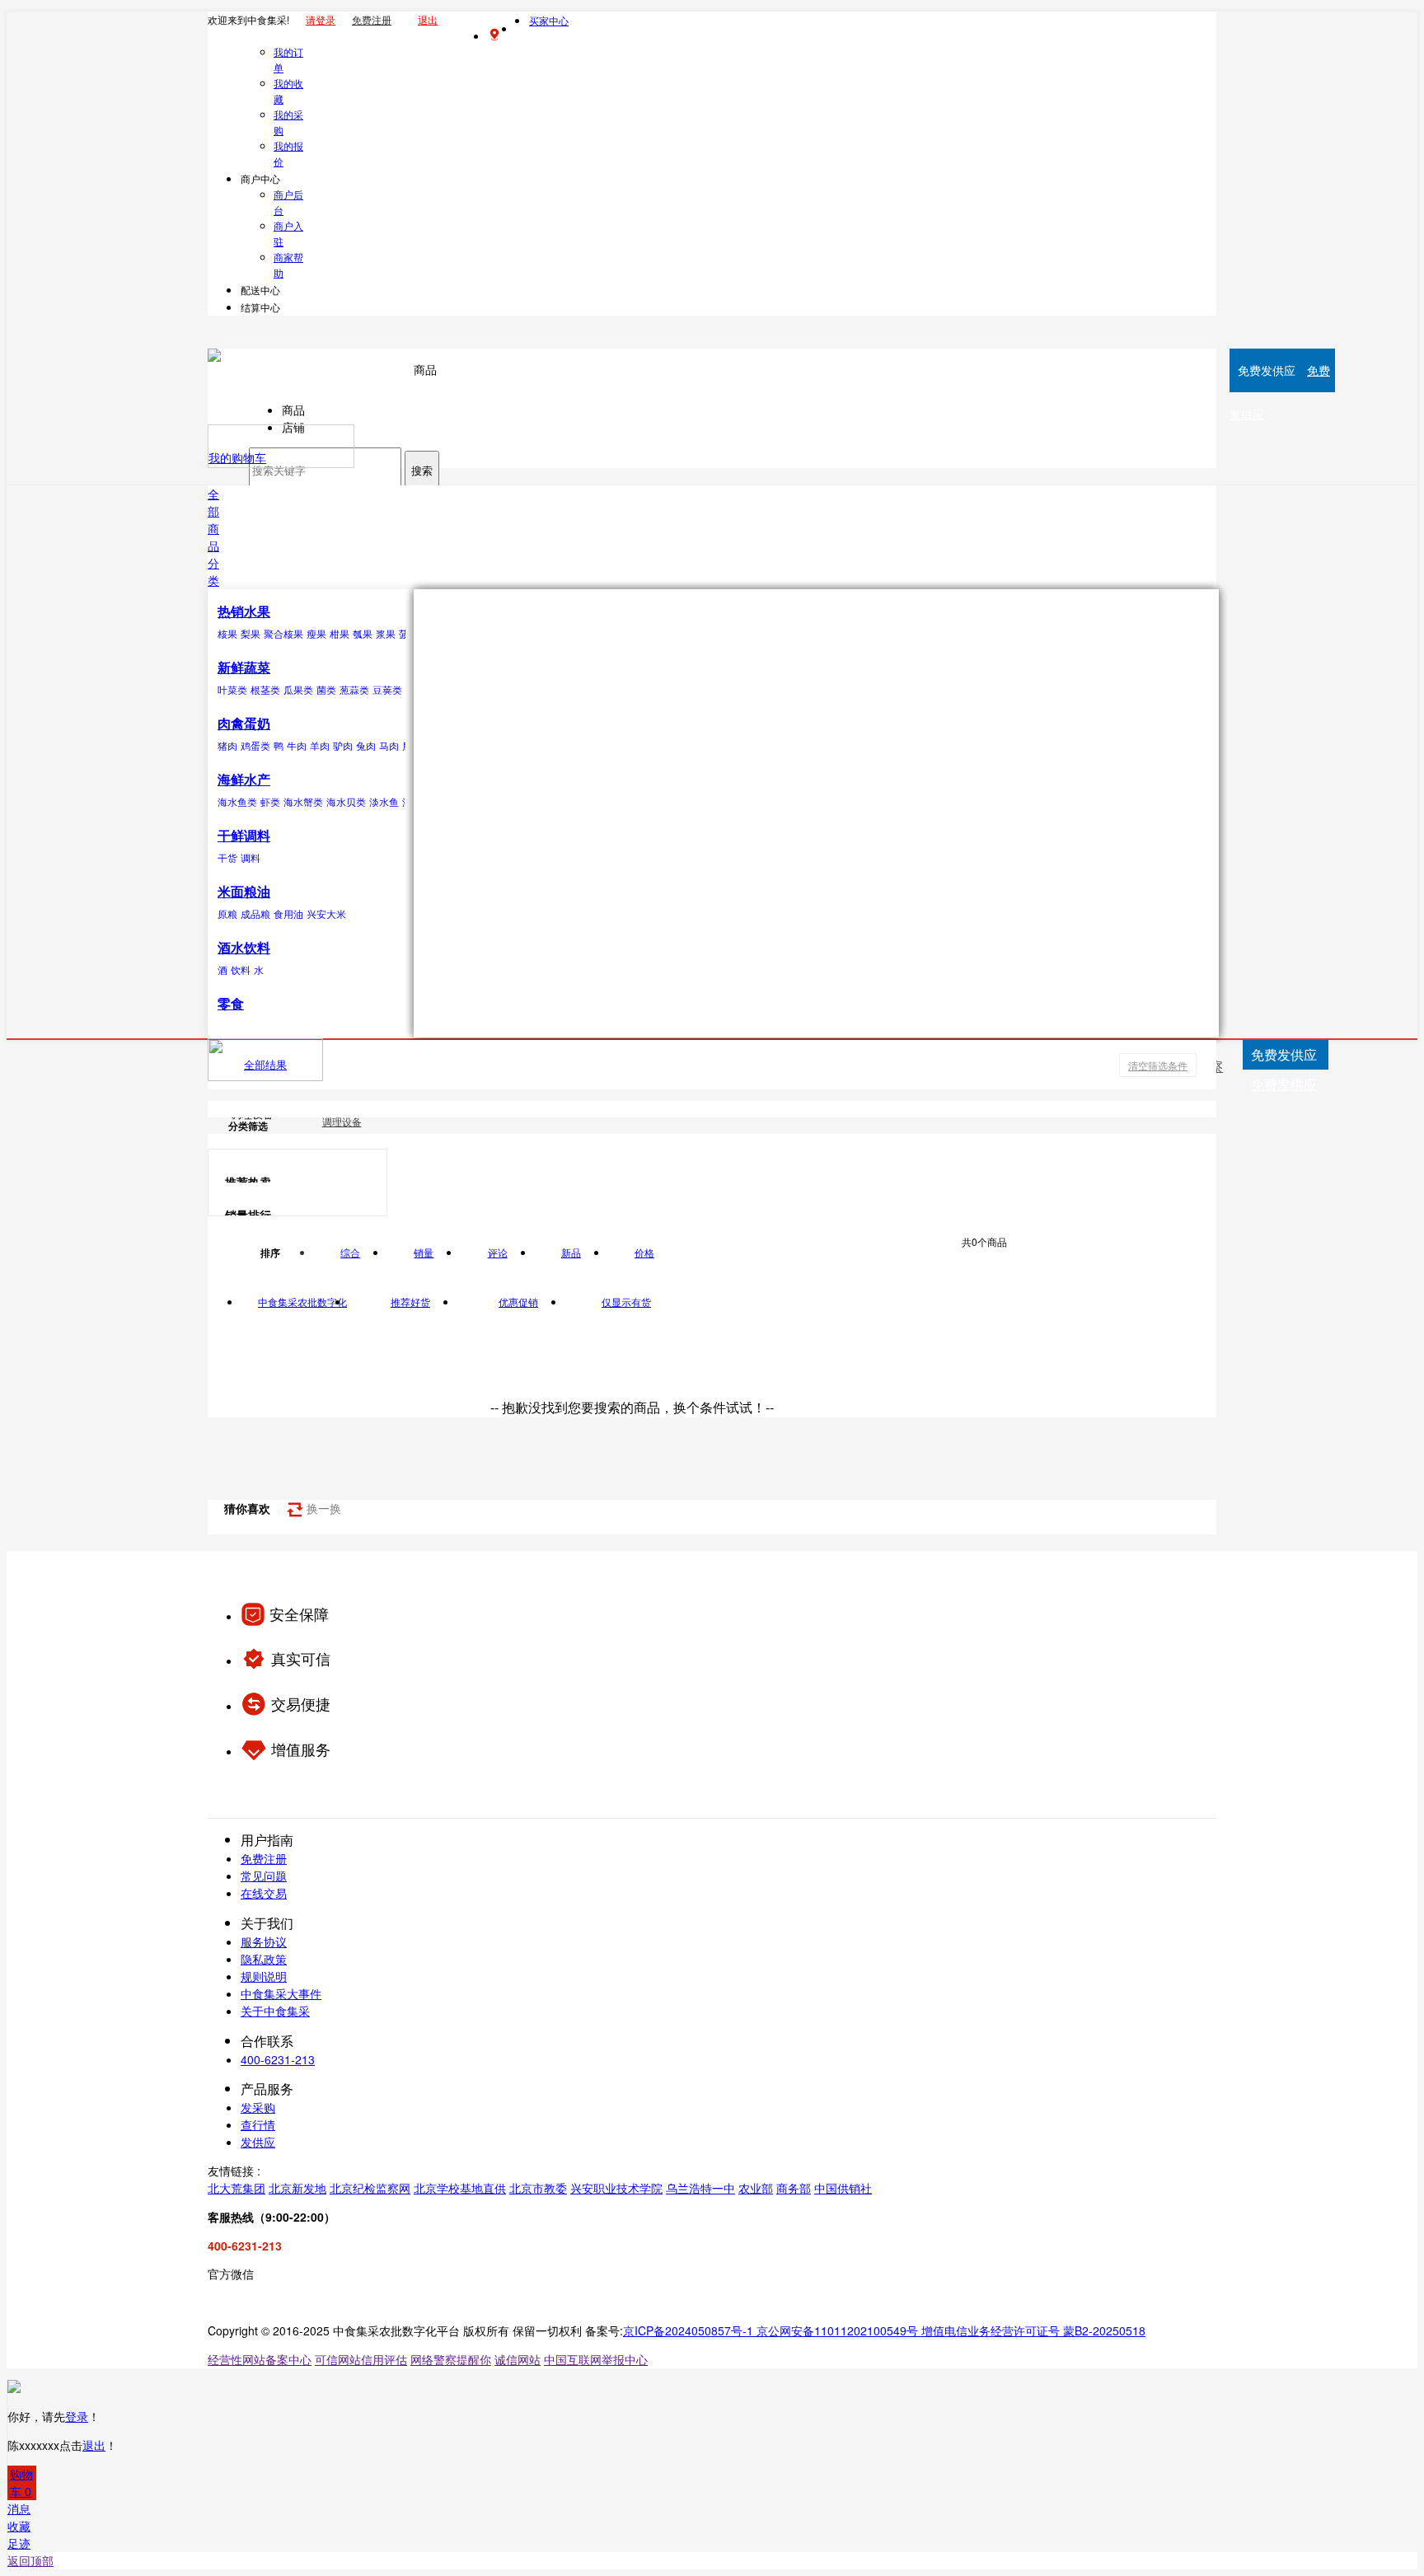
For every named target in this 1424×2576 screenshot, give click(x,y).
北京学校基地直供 (460, 2188)
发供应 (258, 2142)
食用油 (288, 913)
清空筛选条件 (1158, 1065)
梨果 (251, 633)
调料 (251, 857)
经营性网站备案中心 (260, 2359)
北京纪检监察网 (370, 2188)
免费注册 (372, 19)
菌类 (326, 689)
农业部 (756, 2188)
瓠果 (363, 633)
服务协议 (264, 1941)
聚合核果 (283, 633)
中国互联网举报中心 (596, 2359)
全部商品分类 (213, 537)
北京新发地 (297, 2188)
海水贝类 (346, 801)
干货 (227, 857)
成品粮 (255, 913)
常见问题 (264, 1876)
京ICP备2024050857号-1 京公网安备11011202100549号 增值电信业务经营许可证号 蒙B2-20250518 (884, 2330)
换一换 (322, 1508)
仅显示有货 (626, 1302)
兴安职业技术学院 (616, 2188)
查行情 (258, 2124)
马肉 (389, 745)
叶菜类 (232, 689)
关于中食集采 (275, 2011)
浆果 (386, 633)
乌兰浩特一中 (700, 2188)
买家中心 (549, 20)
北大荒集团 (237, 2188)
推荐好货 (410, 1302)
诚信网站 (518, 2359)
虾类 (270, 801)
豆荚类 (387, 689)
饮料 (241, 970)
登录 (77, 2416)
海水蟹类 (303, 801)
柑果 (340, 633)
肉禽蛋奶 (244, 723)
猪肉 (227, 745)
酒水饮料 (244, 947)
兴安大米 (326, 913)
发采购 (258, 2107)
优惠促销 (518, 1302)
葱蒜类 (354, 689)
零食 (231, 1003)
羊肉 (320, 745)
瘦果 (316, 633)
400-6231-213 (278, 2059)
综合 (350, 1252)
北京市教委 (538, 2188)
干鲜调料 (244, 835)
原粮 (227, 913)
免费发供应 (1284, 1084)
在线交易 (264, 1893)
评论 (498, 1252)
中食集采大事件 (281, 1993)
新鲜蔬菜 (244, 667)
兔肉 (366, 745)
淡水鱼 (384, 801)
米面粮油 (244, 891)
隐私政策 (264, 1959)
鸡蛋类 (255, 745)
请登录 (321, 19)
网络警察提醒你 (451, 2359)
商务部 (794, 2188)
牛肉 (297, 745)
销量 (424, 1252)
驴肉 (343, 745)
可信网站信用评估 (361, 2359)
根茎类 (265, 689)
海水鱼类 (237, 801)
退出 (428, 19)
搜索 (422, 471)
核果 (227, 633)
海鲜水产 (244, 779)
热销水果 (244, 611)
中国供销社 (843, 2188)
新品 (571, 1252)
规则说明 (264, 1976)
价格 (644, 1252)
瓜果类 (298, 689)
